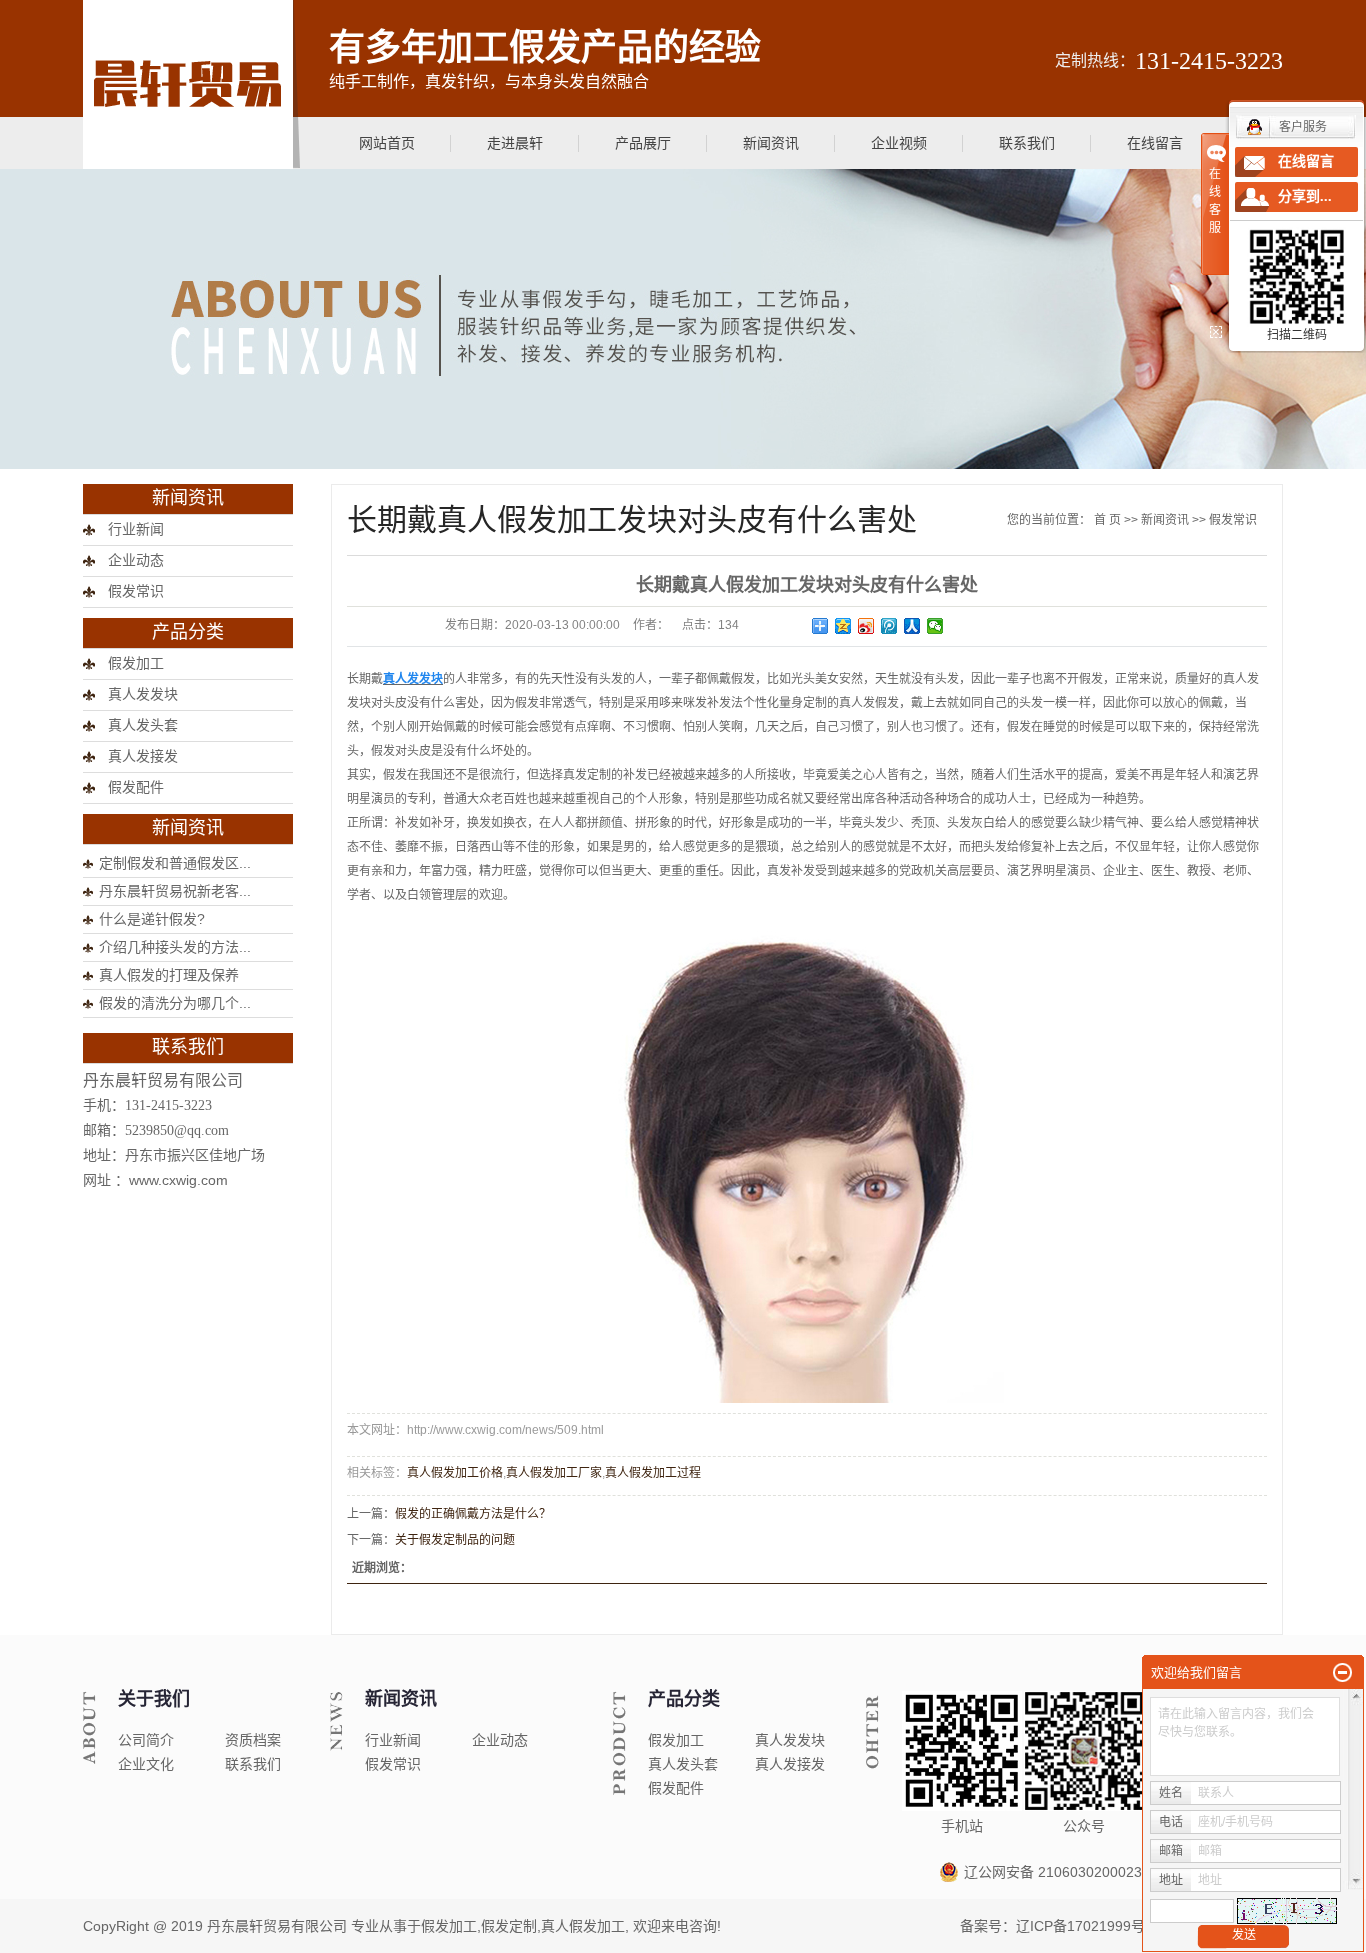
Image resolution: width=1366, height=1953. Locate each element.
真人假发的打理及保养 (169, 975)
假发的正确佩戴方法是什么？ (473, 1514)
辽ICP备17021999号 (1080, 1926)
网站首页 (387, 143)
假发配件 (136, 787)
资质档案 (253, 1740)
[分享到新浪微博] (866, 626)
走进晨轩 (515, 143)
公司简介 (146, 1740)
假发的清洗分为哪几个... (175, 1003)
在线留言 (1155, 143)
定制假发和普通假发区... (175, 863)
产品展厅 (643, 143)
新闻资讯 (771, 143)
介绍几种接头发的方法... (175, 947)
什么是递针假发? (152, 919)
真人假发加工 (583, 1926)
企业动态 (136, 560)
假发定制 (509, 1926)
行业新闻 (136, 529)
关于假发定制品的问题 (455, 1540)
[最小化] (1342, 1673)
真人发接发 (143, 756)
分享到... (1305, 196)
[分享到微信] (935, 626)
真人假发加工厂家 (554, 1473)
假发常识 (136, 591)
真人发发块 (143, 694)
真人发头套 (143, 725)
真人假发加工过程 (653, 1473)
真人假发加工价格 (455, 1473)
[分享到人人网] (912, 626)
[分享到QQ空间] (843, 626)
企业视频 (899, 143)
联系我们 (1027, 143)
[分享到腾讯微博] (889, 626)
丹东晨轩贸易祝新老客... (175, 891)
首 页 (1107, 520)
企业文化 (146, 1764)
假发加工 (136, 663)
